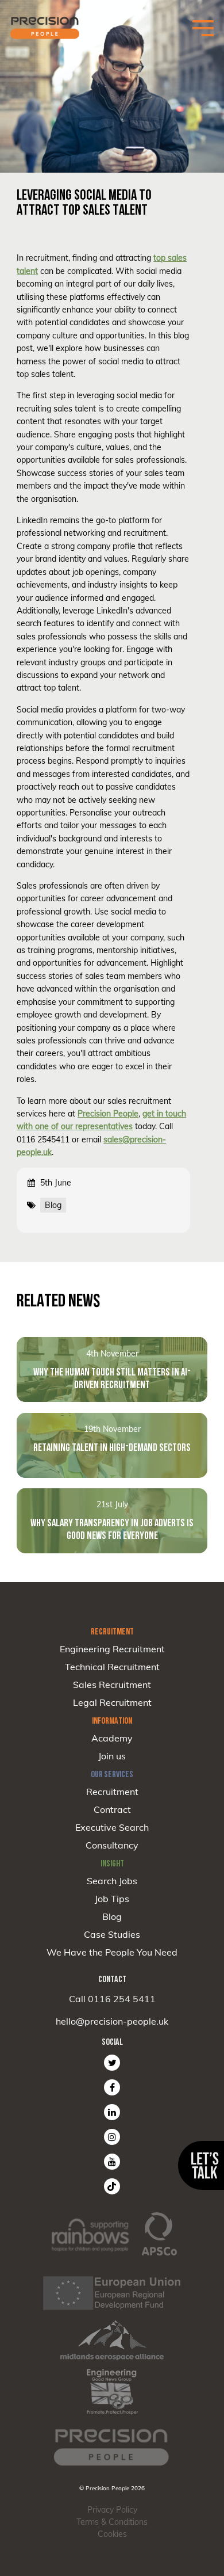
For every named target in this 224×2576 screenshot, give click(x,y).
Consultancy (112, 1845)
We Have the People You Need (112, 1952)
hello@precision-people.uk (112, 2021)
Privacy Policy (112, 2510)
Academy (112, 1738)
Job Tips (112, 1899)
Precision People (108, 1114)
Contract (112, 1809)
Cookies (112, 2534)
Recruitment (112, 1792)
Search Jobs (112, 1881)
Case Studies (112, 1934)
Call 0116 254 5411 (112, 1999)
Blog (112, 1916)
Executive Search (112, 1827)
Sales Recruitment (112, 1685)
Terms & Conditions (112, 2522)
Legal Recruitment (112, 1702)
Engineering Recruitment (112, 1649)
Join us (112, 1756)
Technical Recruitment (112, 1667)
